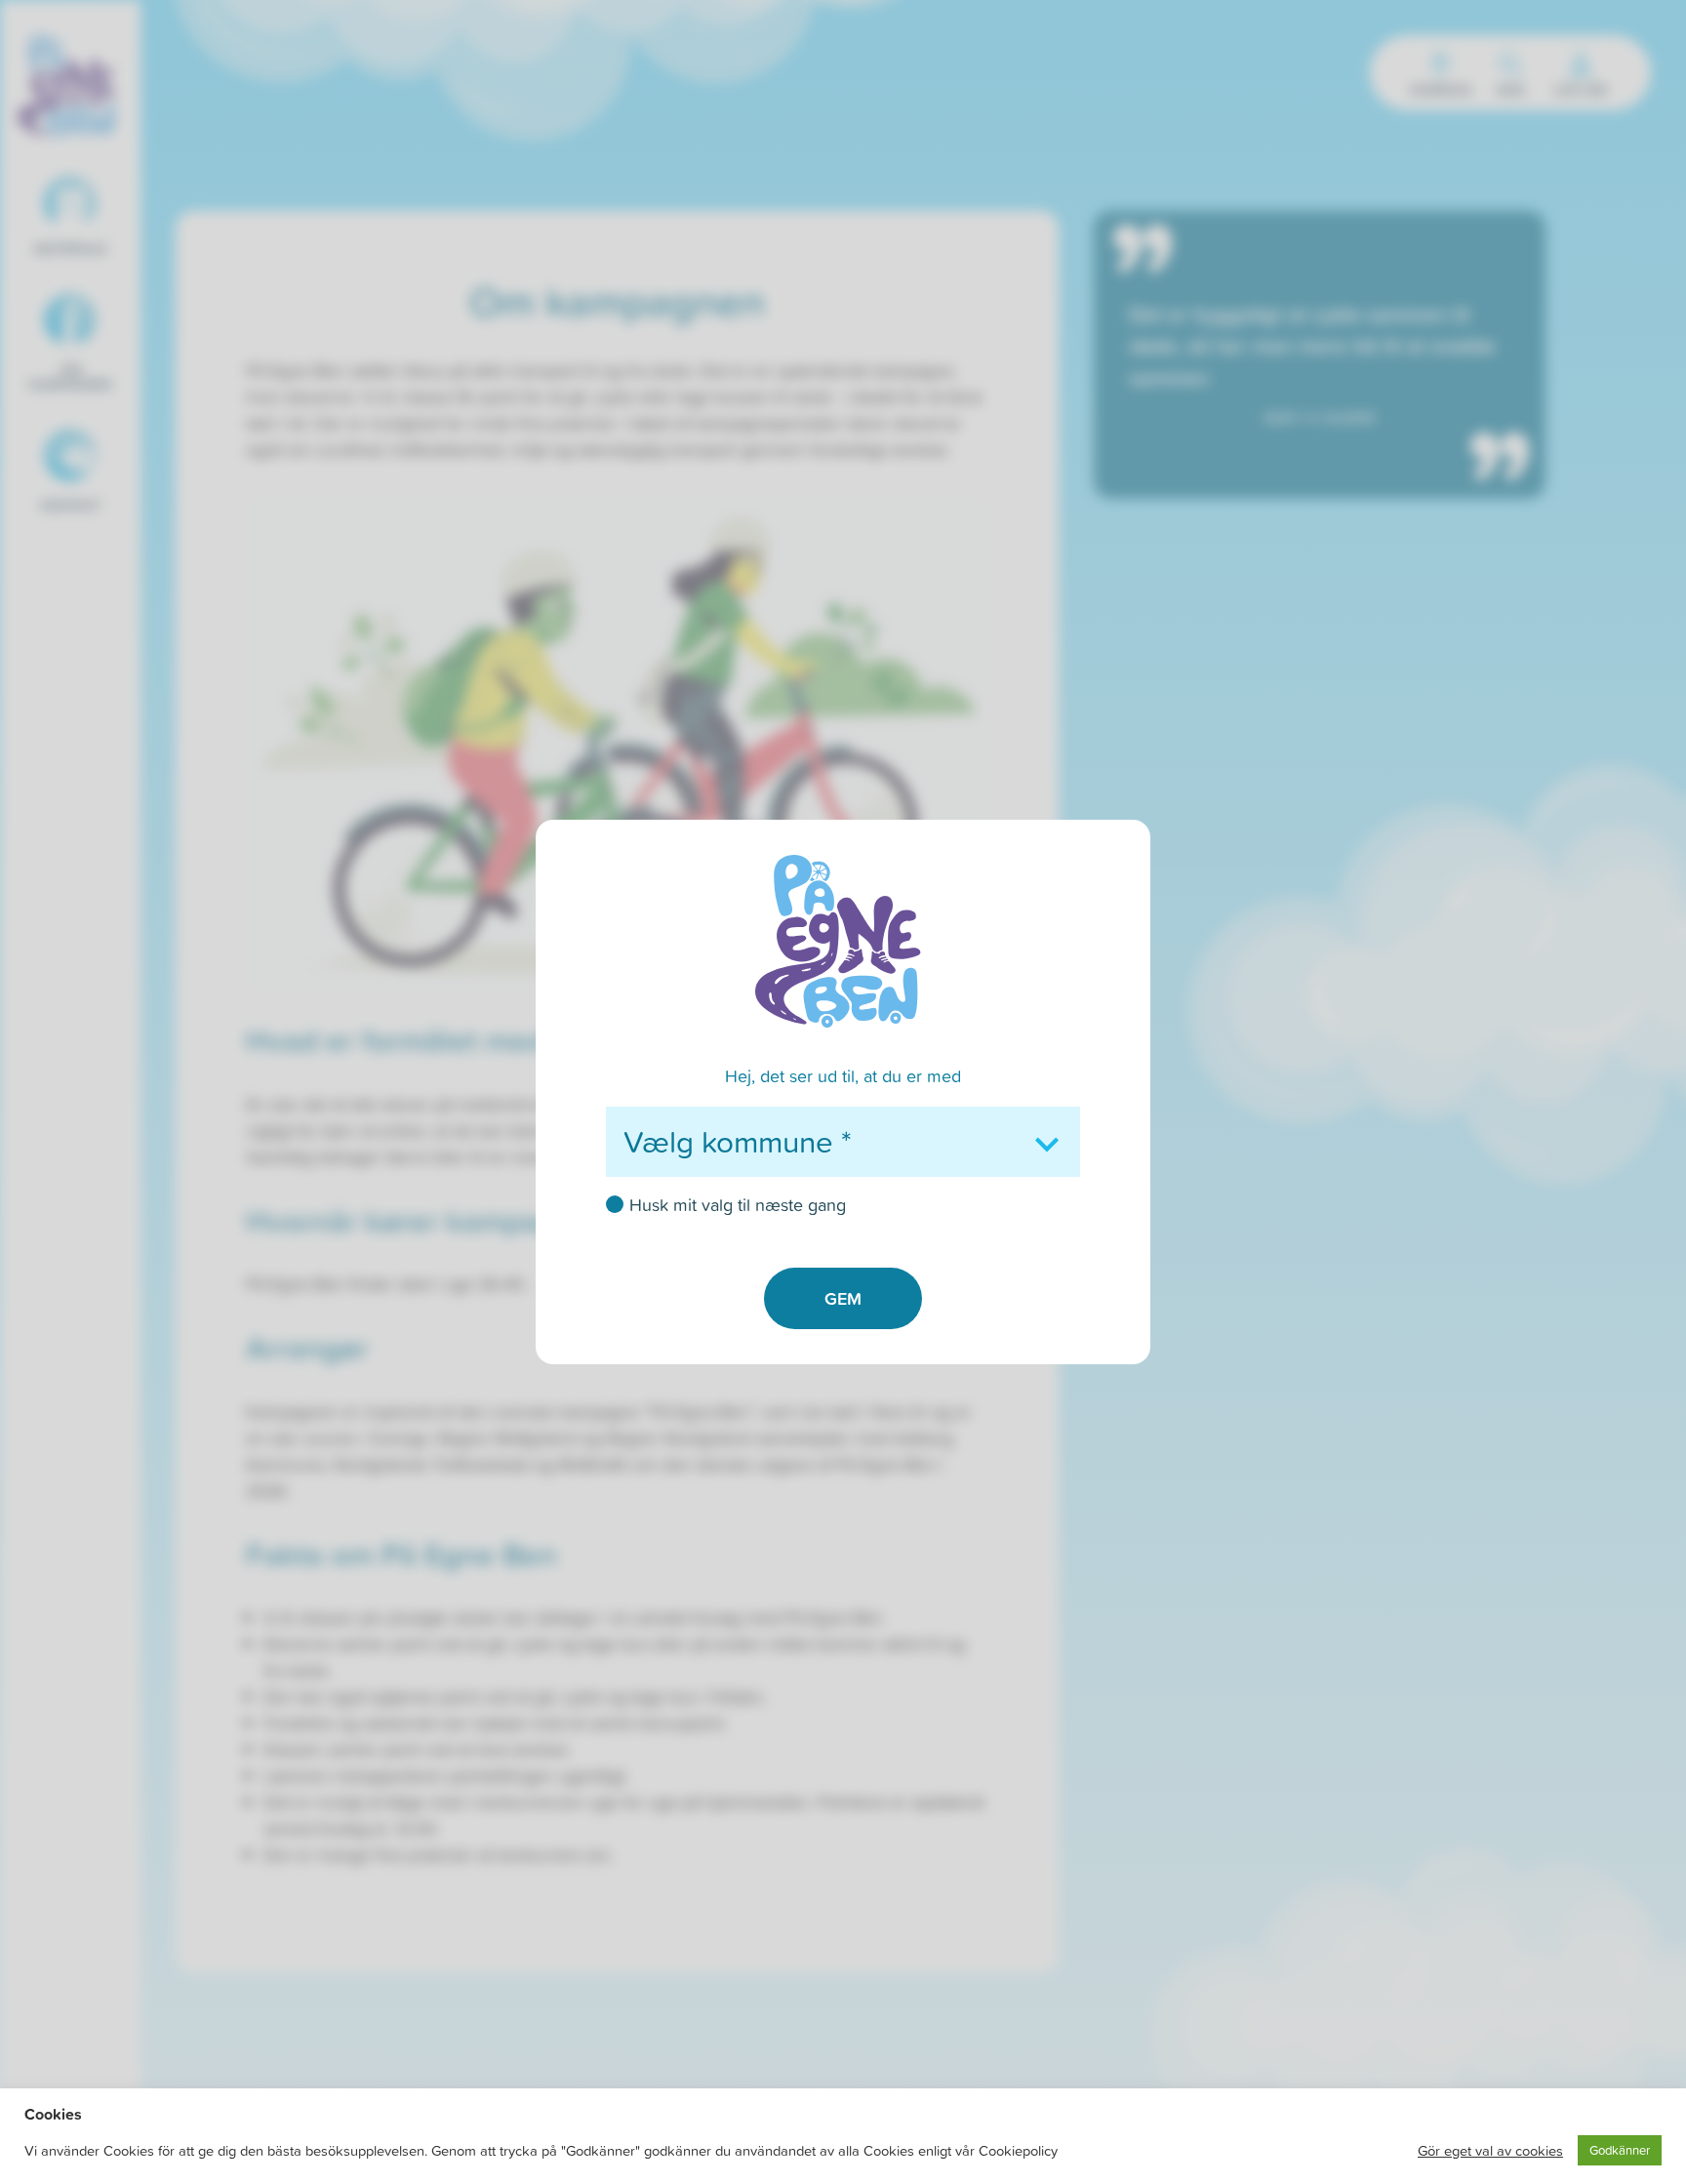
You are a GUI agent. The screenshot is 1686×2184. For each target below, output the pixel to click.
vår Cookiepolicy (1006, 2151)
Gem (843, 1298)
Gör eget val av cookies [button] (1490, 2151)
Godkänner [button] (1620, 2150)
